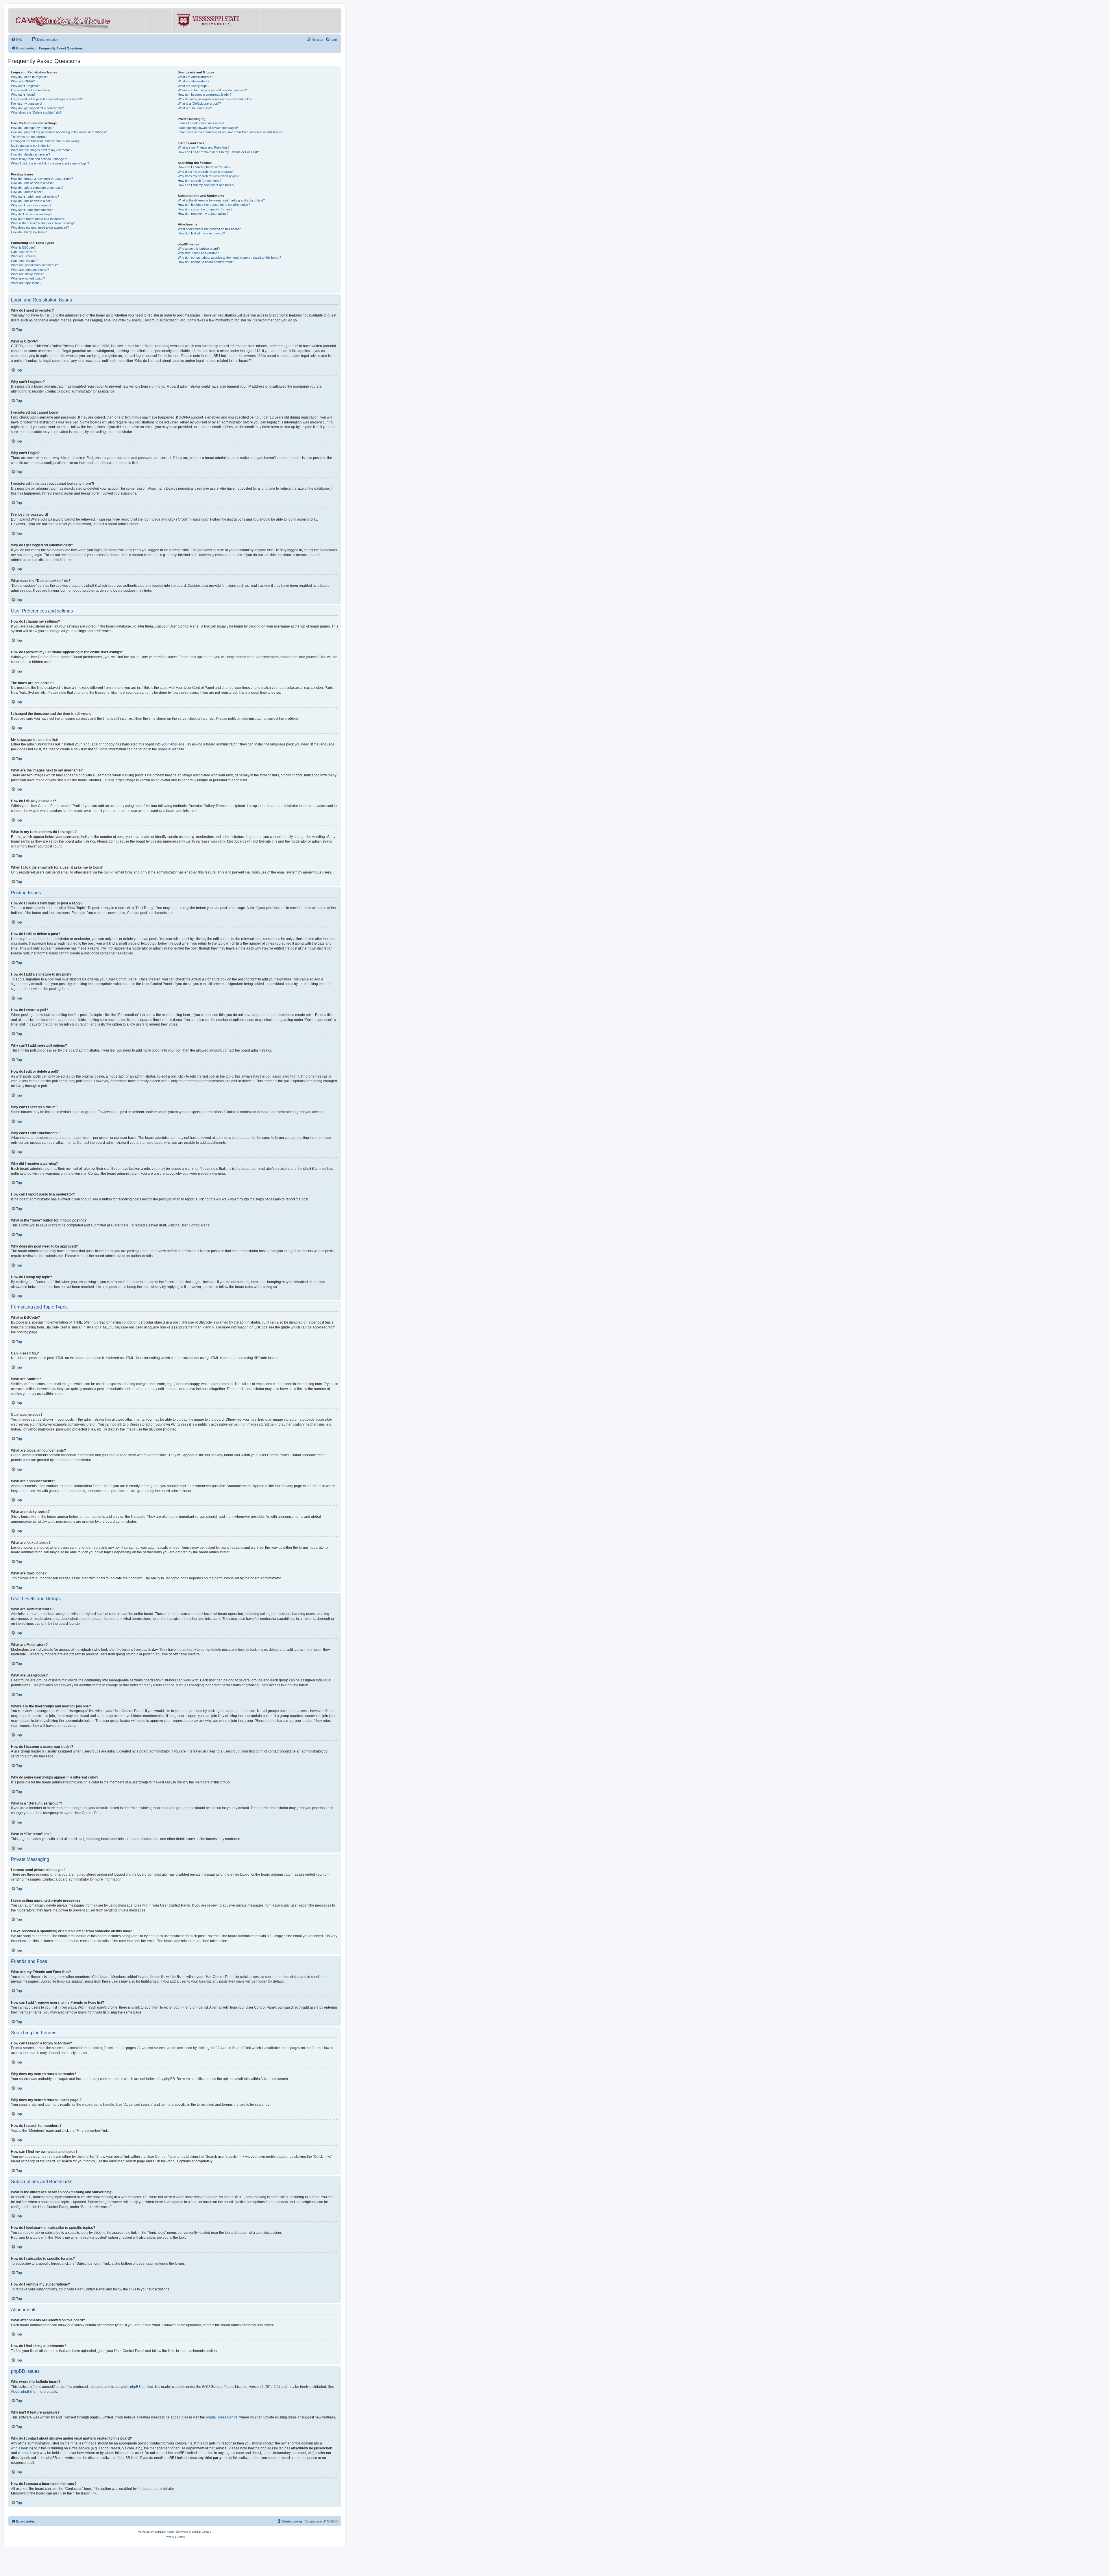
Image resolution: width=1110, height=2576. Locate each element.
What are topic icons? (26, 283)
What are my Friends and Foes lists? (204, 147)
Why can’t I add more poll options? (35, 197)
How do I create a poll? (27, 192)
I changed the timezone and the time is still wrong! (46, 141)
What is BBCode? (23, 247)
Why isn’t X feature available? (198, 253)
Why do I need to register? (29, 77)
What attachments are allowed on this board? (209, 229)
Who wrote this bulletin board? (199, 249)
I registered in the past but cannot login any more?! (46, 99)
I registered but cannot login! (31, 90)
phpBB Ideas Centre (222, 2417)
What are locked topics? (28, 278)
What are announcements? (30, 270)
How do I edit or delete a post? (32, 183)
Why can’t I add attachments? (32, 210)
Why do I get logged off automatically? (37, 108)
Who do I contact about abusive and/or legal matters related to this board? (229, 258)
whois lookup (21, 2448)
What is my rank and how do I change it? (39, 159)
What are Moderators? (194, 81)
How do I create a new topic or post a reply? (42, 179)
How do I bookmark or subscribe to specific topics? (214, 205)
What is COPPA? (23, 81)
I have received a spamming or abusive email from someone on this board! (230, 132)
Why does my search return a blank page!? (208, 176)
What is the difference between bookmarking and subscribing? (221, 200)
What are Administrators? (195, 77)
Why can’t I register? (25, 86)
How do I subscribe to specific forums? (205, 209)
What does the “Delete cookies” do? (36, 112)
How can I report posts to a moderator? (39, 219)
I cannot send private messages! (201, 123)
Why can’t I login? (23, 95)
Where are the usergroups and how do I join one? (212, 90)
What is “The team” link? (195, 108)
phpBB (163, 749)
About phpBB (21, 2392)
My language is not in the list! (31, 146)
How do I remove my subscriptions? (203, 214)
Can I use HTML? (23, 252)
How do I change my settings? (32, 128)
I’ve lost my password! (27, 103)
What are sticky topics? (27, 274)
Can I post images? (25, 261)
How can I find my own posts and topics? (207, 185)
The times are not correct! (29, 137)
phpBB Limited (142, 2387)
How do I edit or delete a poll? (32, 201)
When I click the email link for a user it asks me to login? (50, 163)
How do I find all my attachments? (201, 233)
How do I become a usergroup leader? (205, 95)
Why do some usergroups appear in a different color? (215, 99)
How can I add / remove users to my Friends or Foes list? (218, 152)
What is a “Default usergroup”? (199, 103)
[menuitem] (17, 40)
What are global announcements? (34, 265)
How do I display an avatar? (30, 154)
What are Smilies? (24, 256)
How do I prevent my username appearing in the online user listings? (59, 132)
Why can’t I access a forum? (31, 205)
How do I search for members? (200, 181)
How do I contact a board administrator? (206, 262)
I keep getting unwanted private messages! (208, 128)
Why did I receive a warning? (31, 214)
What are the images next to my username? (42, 150)
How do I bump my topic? (29, 232)
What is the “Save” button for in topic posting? (43, 223)
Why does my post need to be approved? (40, 227)
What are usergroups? (194, 86)
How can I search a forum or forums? (204, 167)
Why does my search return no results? (206, 172)
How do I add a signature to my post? (37, 188)
